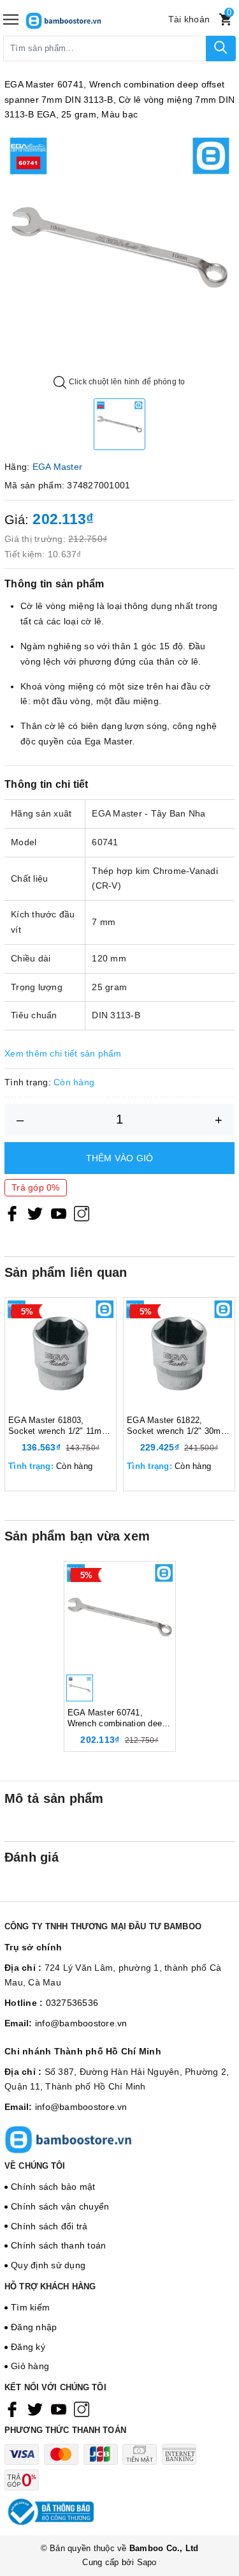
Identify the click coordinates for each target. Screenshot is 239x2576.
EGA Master (58, 467)
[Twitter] (35, 1214)
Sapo (147, 2562)
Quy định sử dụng (48, 2265)
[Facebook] (12, 1214)
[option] (119, 247)
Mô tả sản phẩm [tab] (54, 1798)
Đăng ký (28, 2347)
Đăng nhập (34, 2327)
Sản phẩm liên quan (66, 1272)
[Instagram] (82, 1214)
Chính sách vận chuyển (60, 2206)
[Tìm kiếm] (221, 49)
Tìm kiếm (30, 2307)
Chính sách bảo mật (53, 2187)
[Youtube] (59, 1214)
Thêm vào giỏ (120, 1158)
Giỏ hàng (30, 2366)
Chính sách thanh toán (58, 2245)
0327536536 (72, 2003)
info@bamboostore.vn (81, 2023)
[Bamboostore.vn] (83, 19)
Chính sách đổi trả (49, 2226)
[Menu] (11, 19)
